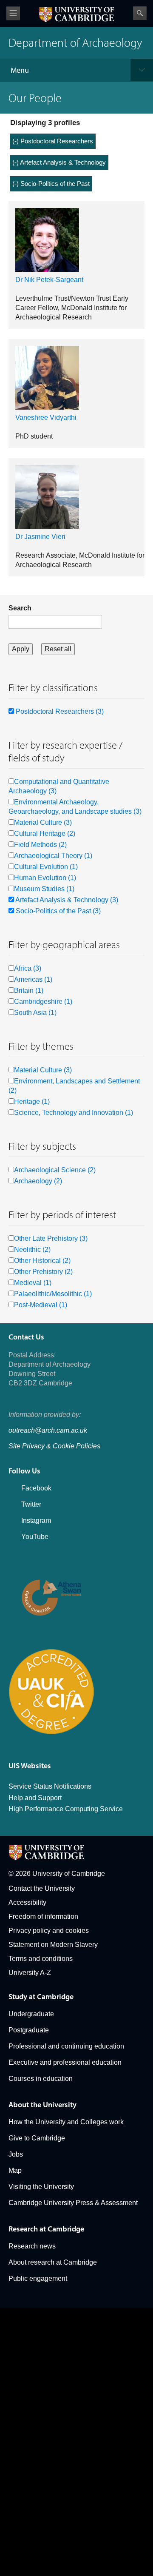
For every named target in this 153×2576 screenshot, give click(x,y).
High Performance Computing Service (66, 1809)
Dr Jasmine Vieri (40, 537)
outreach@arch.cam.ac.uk (48, 1430)
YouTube (35, 1537)
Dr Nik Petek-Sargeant (49, 280)
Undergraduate (31, 2014)
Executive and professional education (65, 2062)
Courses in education (41, 2079)
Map (15, 2170)
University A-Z (30, 1973)
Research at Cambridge (46, 2229)
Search (140, 13)
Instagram (36, 1520)
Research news (32, 2246)
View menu (13, 13)
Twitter (31, 1504)
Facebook (36, 1488)
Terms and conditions (41, 1959)
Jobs (16, 2154)
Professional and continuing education (66, 2046)
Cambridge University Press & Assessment (73, 2203)
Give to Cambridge (37, 2138)
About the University (42, 2104)
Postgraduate (29, 2030)
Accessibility (27, 1902)
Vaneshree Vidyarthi (46, 417)
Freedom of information (43, 1916)
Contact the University (42, 1888)
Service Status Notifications (50, 1786)
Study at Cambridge (41, 1996)
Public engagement (38, 2278)
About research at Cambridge (53, 2262)
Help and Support (35, 1798)
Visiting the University (41, 2187)
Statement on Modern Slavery (53, 1945)
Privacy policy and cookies (49, 1931)
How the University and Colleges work (66, 2122)
